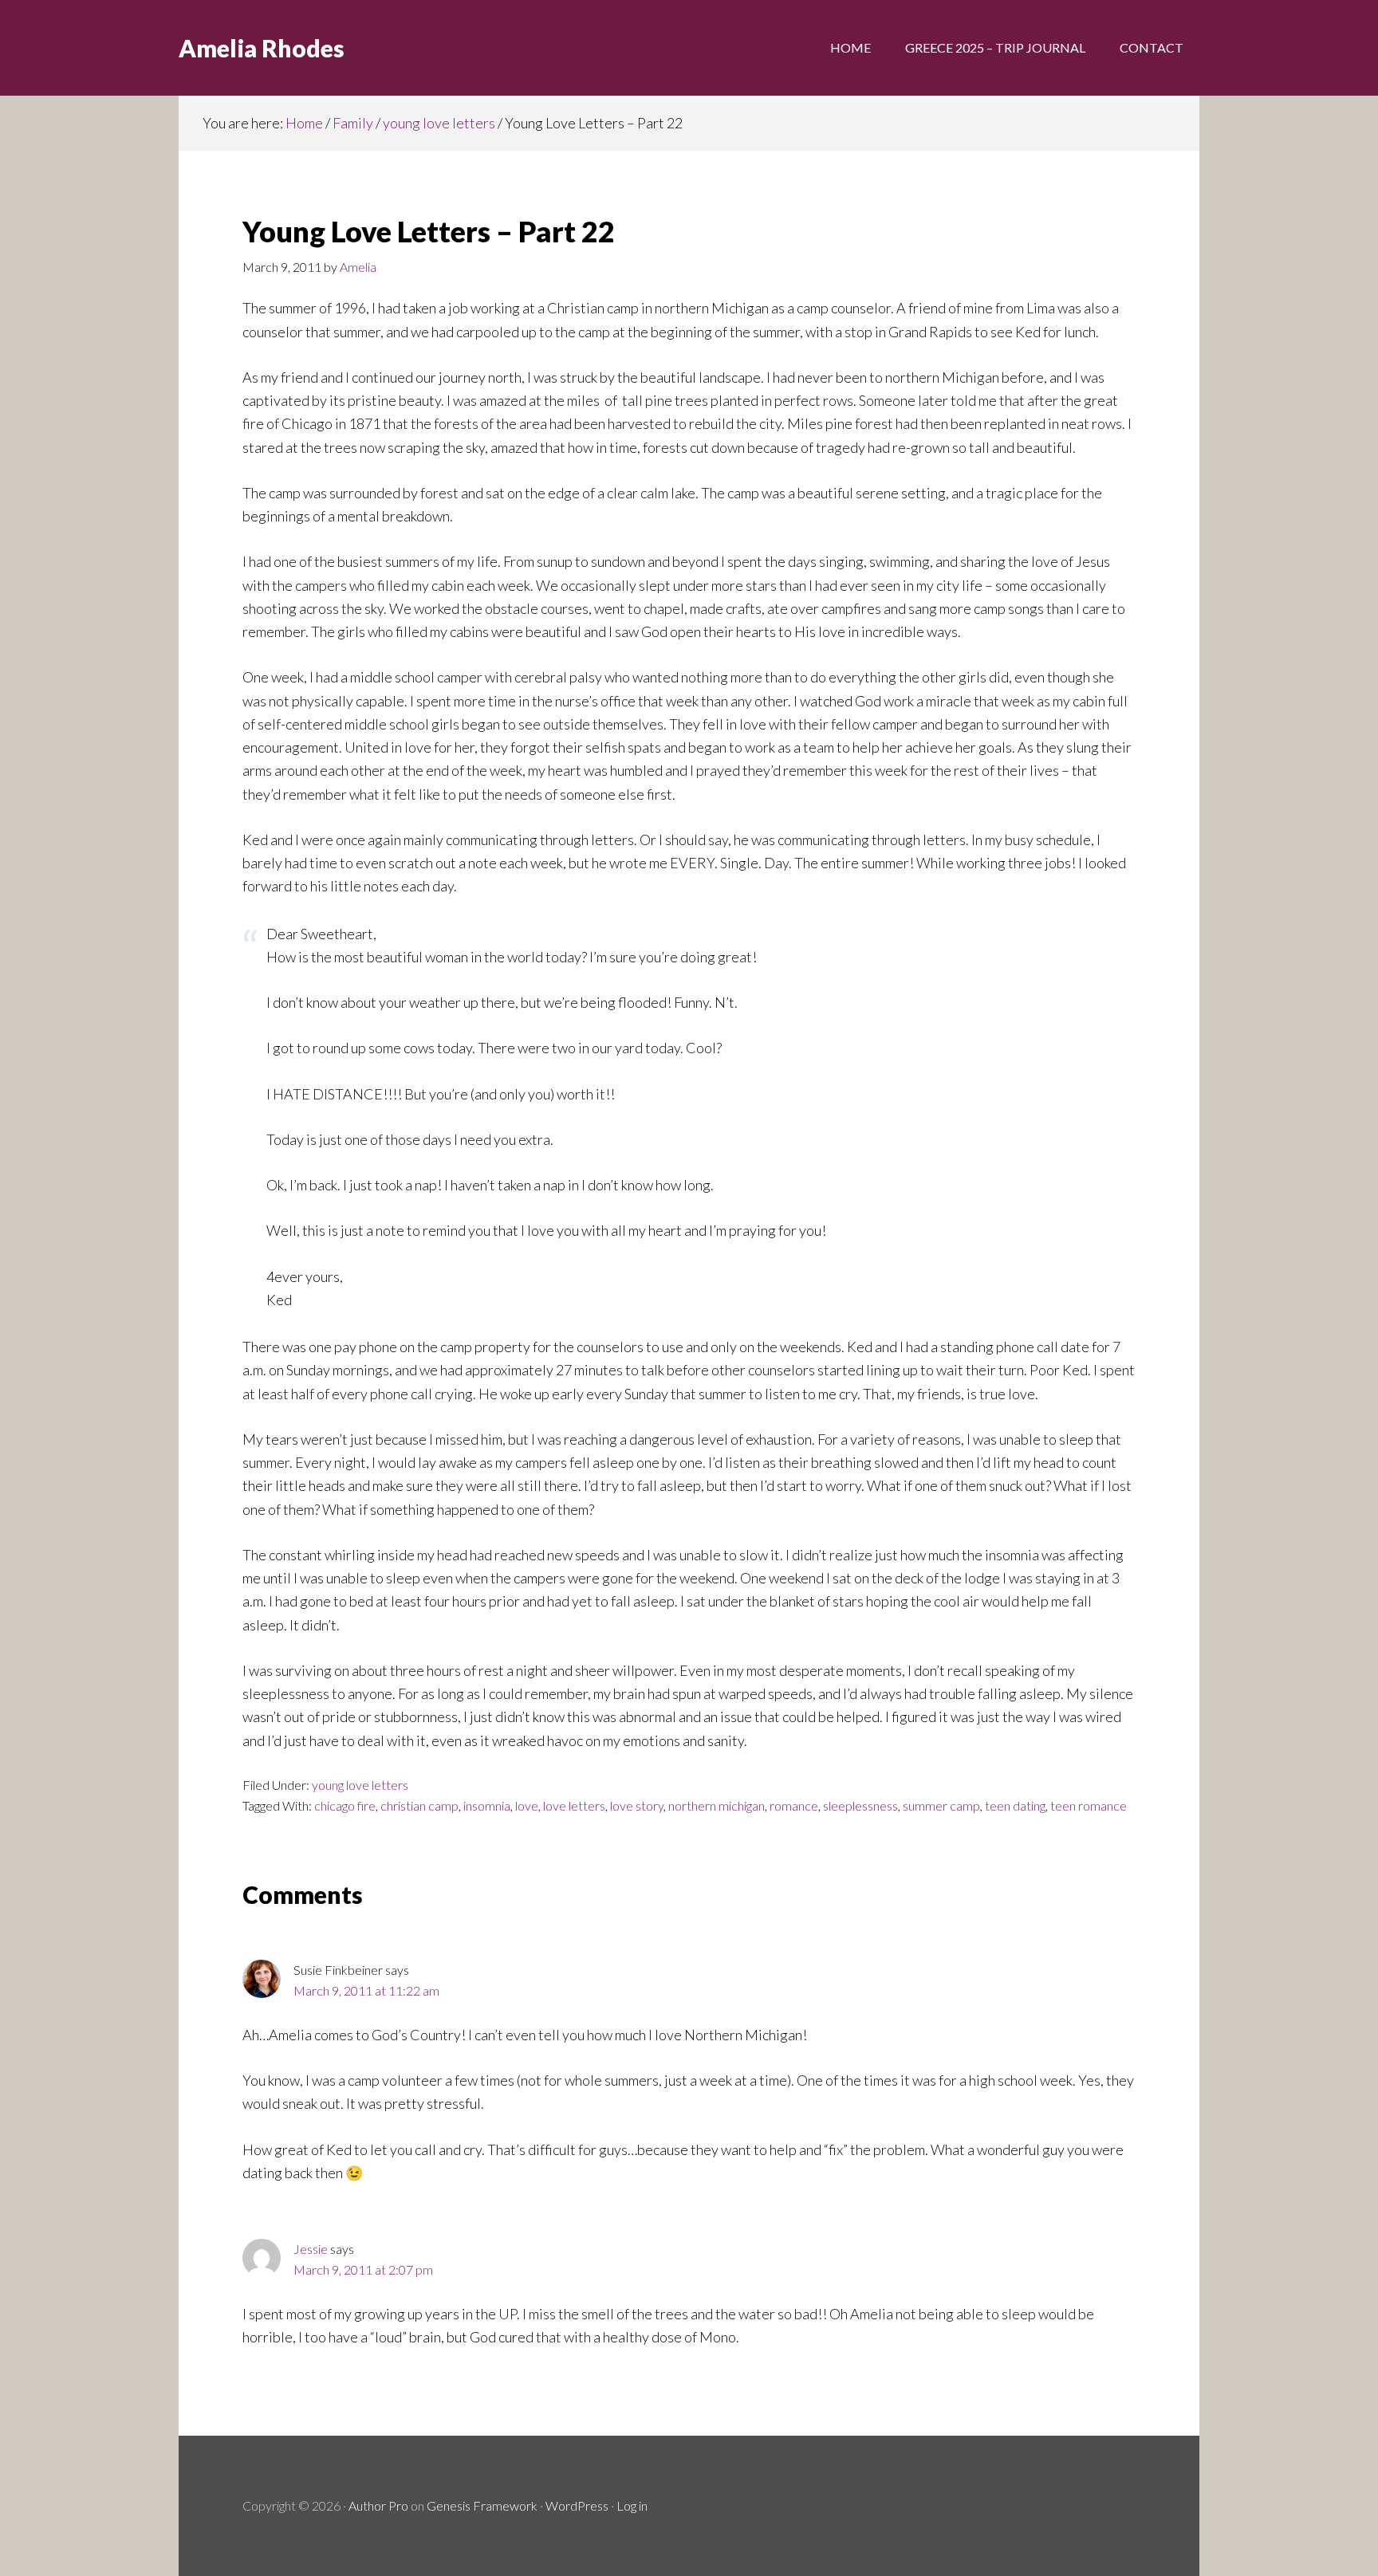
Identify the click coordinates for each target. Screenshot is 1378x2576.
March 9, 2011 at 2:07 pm (363, 2269)
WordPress (577, 2505)
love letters (574, 1805)
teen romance (1089, 1805)
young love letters (360, 1785)
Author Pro (378, 2505)
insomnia (487, 1805)
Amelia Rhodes (262, 48)
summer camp (941, 1805)
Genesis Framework (482, 2505)
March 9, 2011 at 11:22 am (366, 1990)
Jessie (311, 2249)
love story (637, 1805)
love (527, 1805)
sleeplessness (860, 1805)
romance (794, 1805)
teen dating (1015, 1805)
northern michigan (717, 1805)
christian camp (419, 1805)
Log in (632, 2505)
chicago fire (345, 1805)
